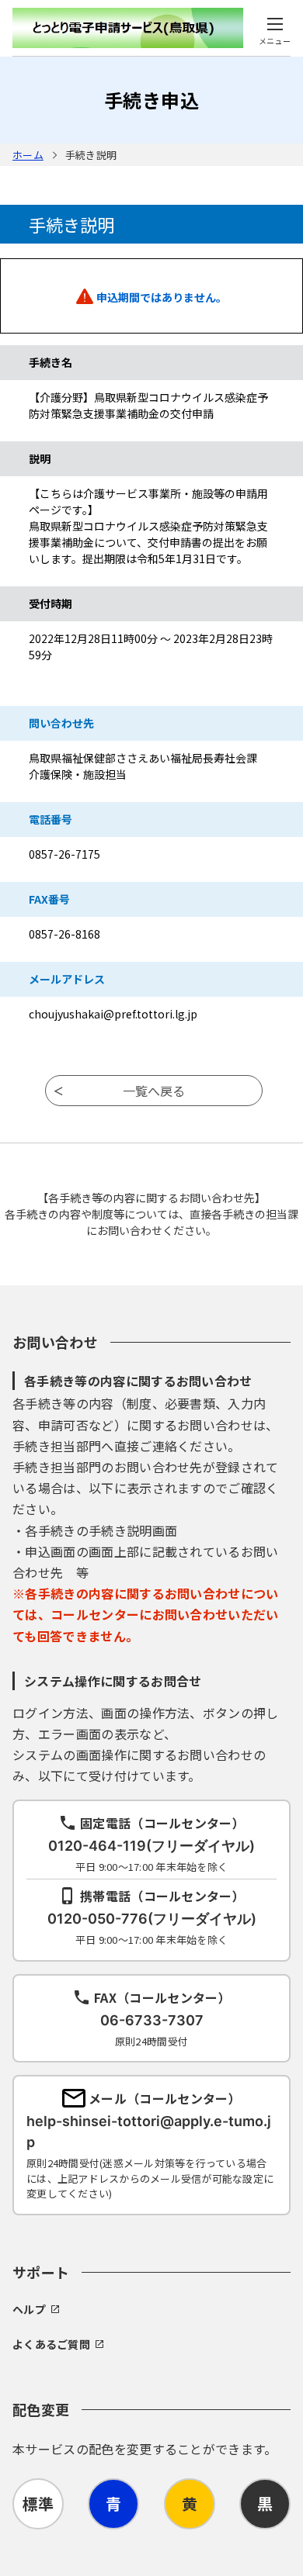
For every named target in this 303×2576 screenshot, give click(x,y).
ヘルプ (29, 2309)
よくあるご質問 (51, 2344)
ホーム (28, 155)
